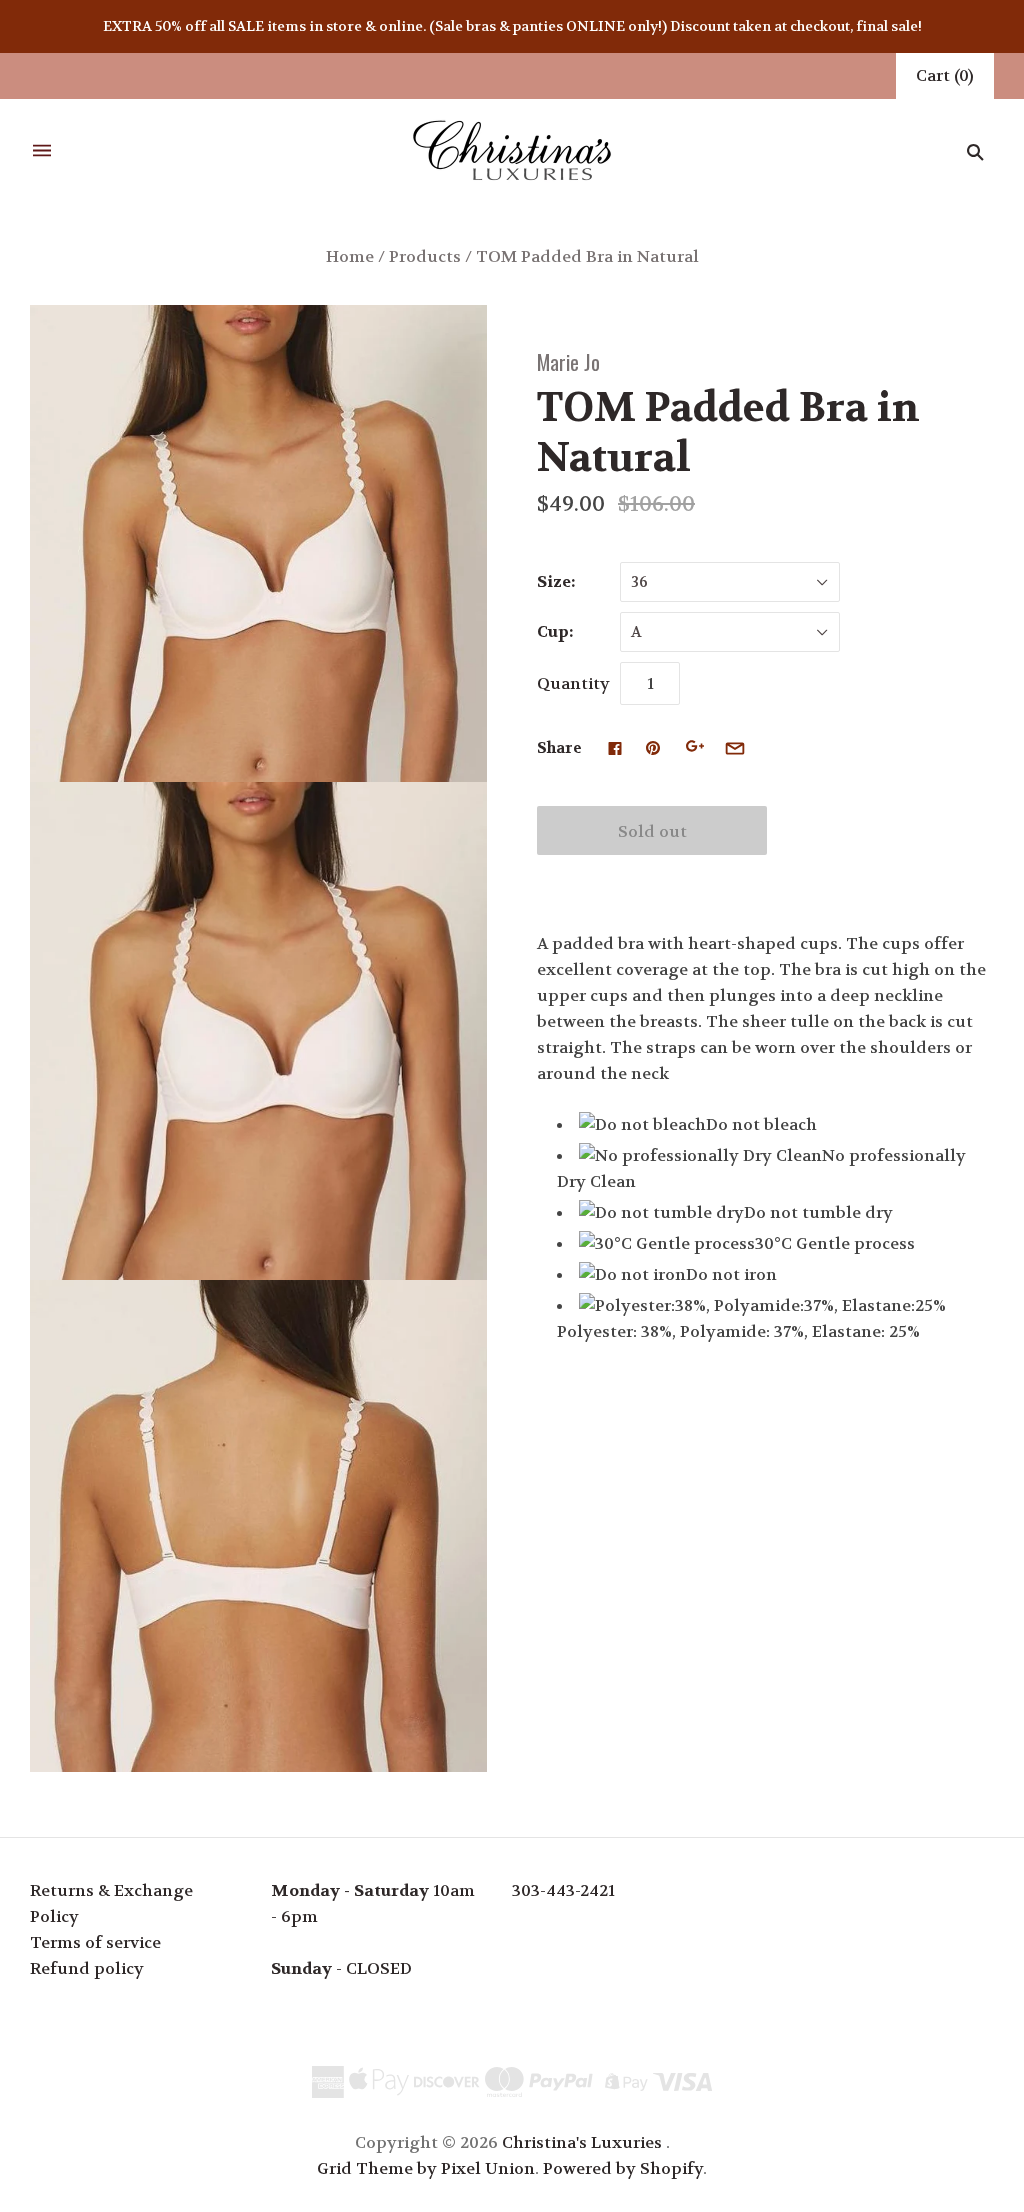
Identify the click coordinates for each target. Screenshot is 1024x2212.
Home (350, 256)
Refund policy (87, 1968)
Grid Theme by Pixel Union (426, 2168)
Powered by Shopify (623, 2168)
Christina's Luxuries (582, 2142)
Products (425, 256)
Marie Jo (568, 361)
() (945, 75)
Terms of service (95, 1942)
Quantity (573, 683)
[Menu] (42, 151)
